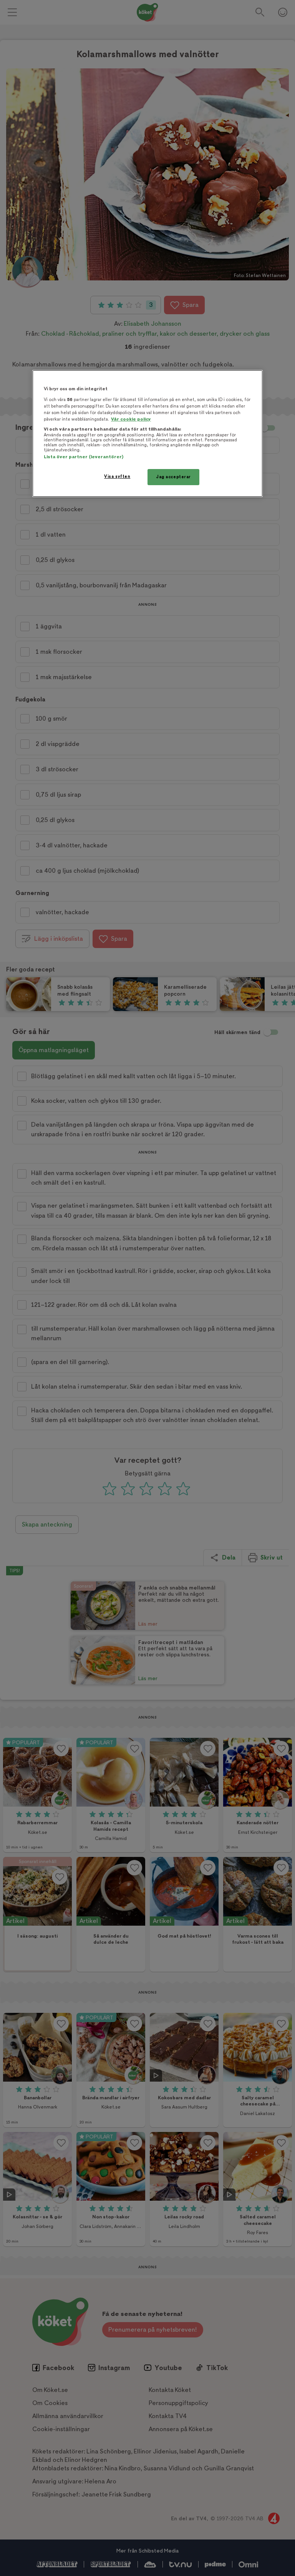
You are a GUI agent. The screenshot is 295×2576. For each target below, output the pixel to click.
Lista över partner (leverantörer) (84, 457)
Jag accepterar (173, 477)
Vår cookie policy (131, 419)
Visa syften (117, 477)
